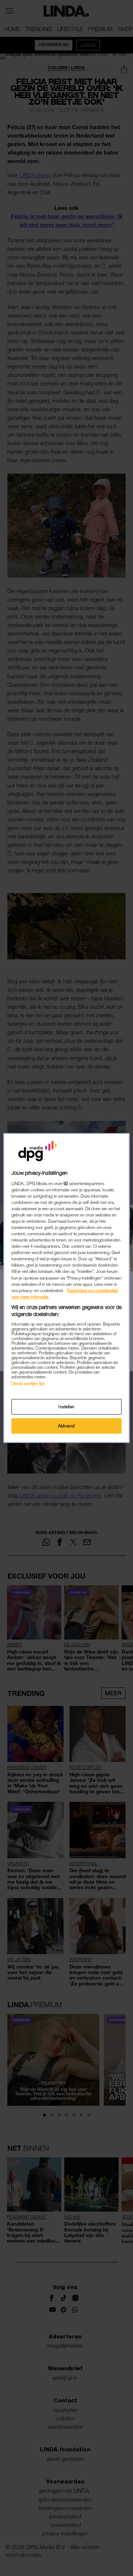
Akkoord (66, 1426)
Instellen (66, 1407)
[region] (66, 1288)
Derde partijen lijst (28, 1383)
